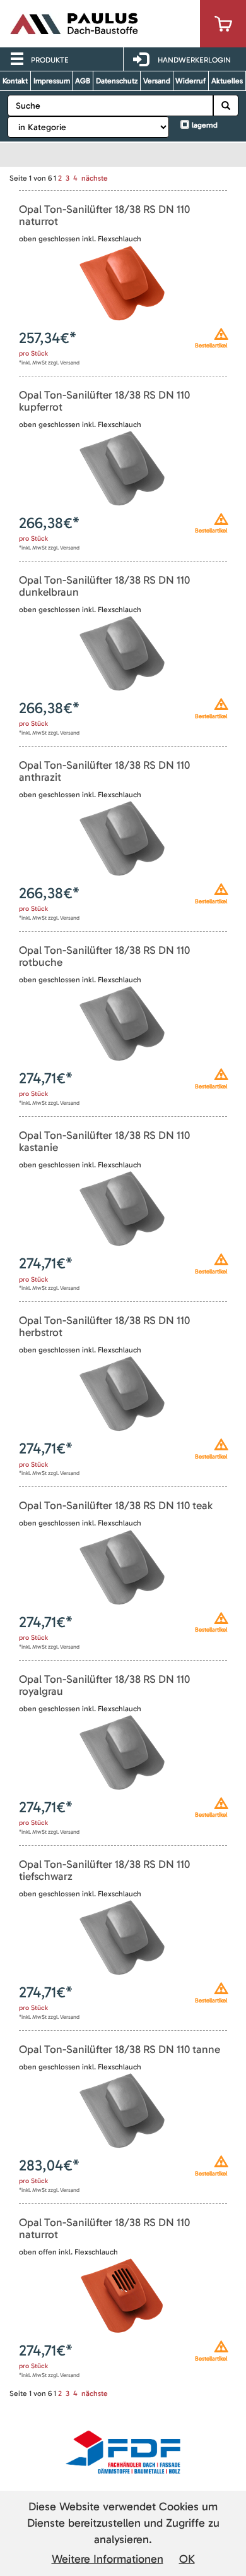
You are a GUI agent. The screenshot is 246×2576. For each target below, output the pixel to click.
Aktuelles (227, 81)
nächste (95, 178)
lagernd (205, 125)
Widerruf (190, 81)
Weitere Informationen (108, 2559)
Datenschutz (117, 81)
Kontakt (15, 81)
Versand (157, 81)
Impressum (52, 81)
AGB (83, 81)
